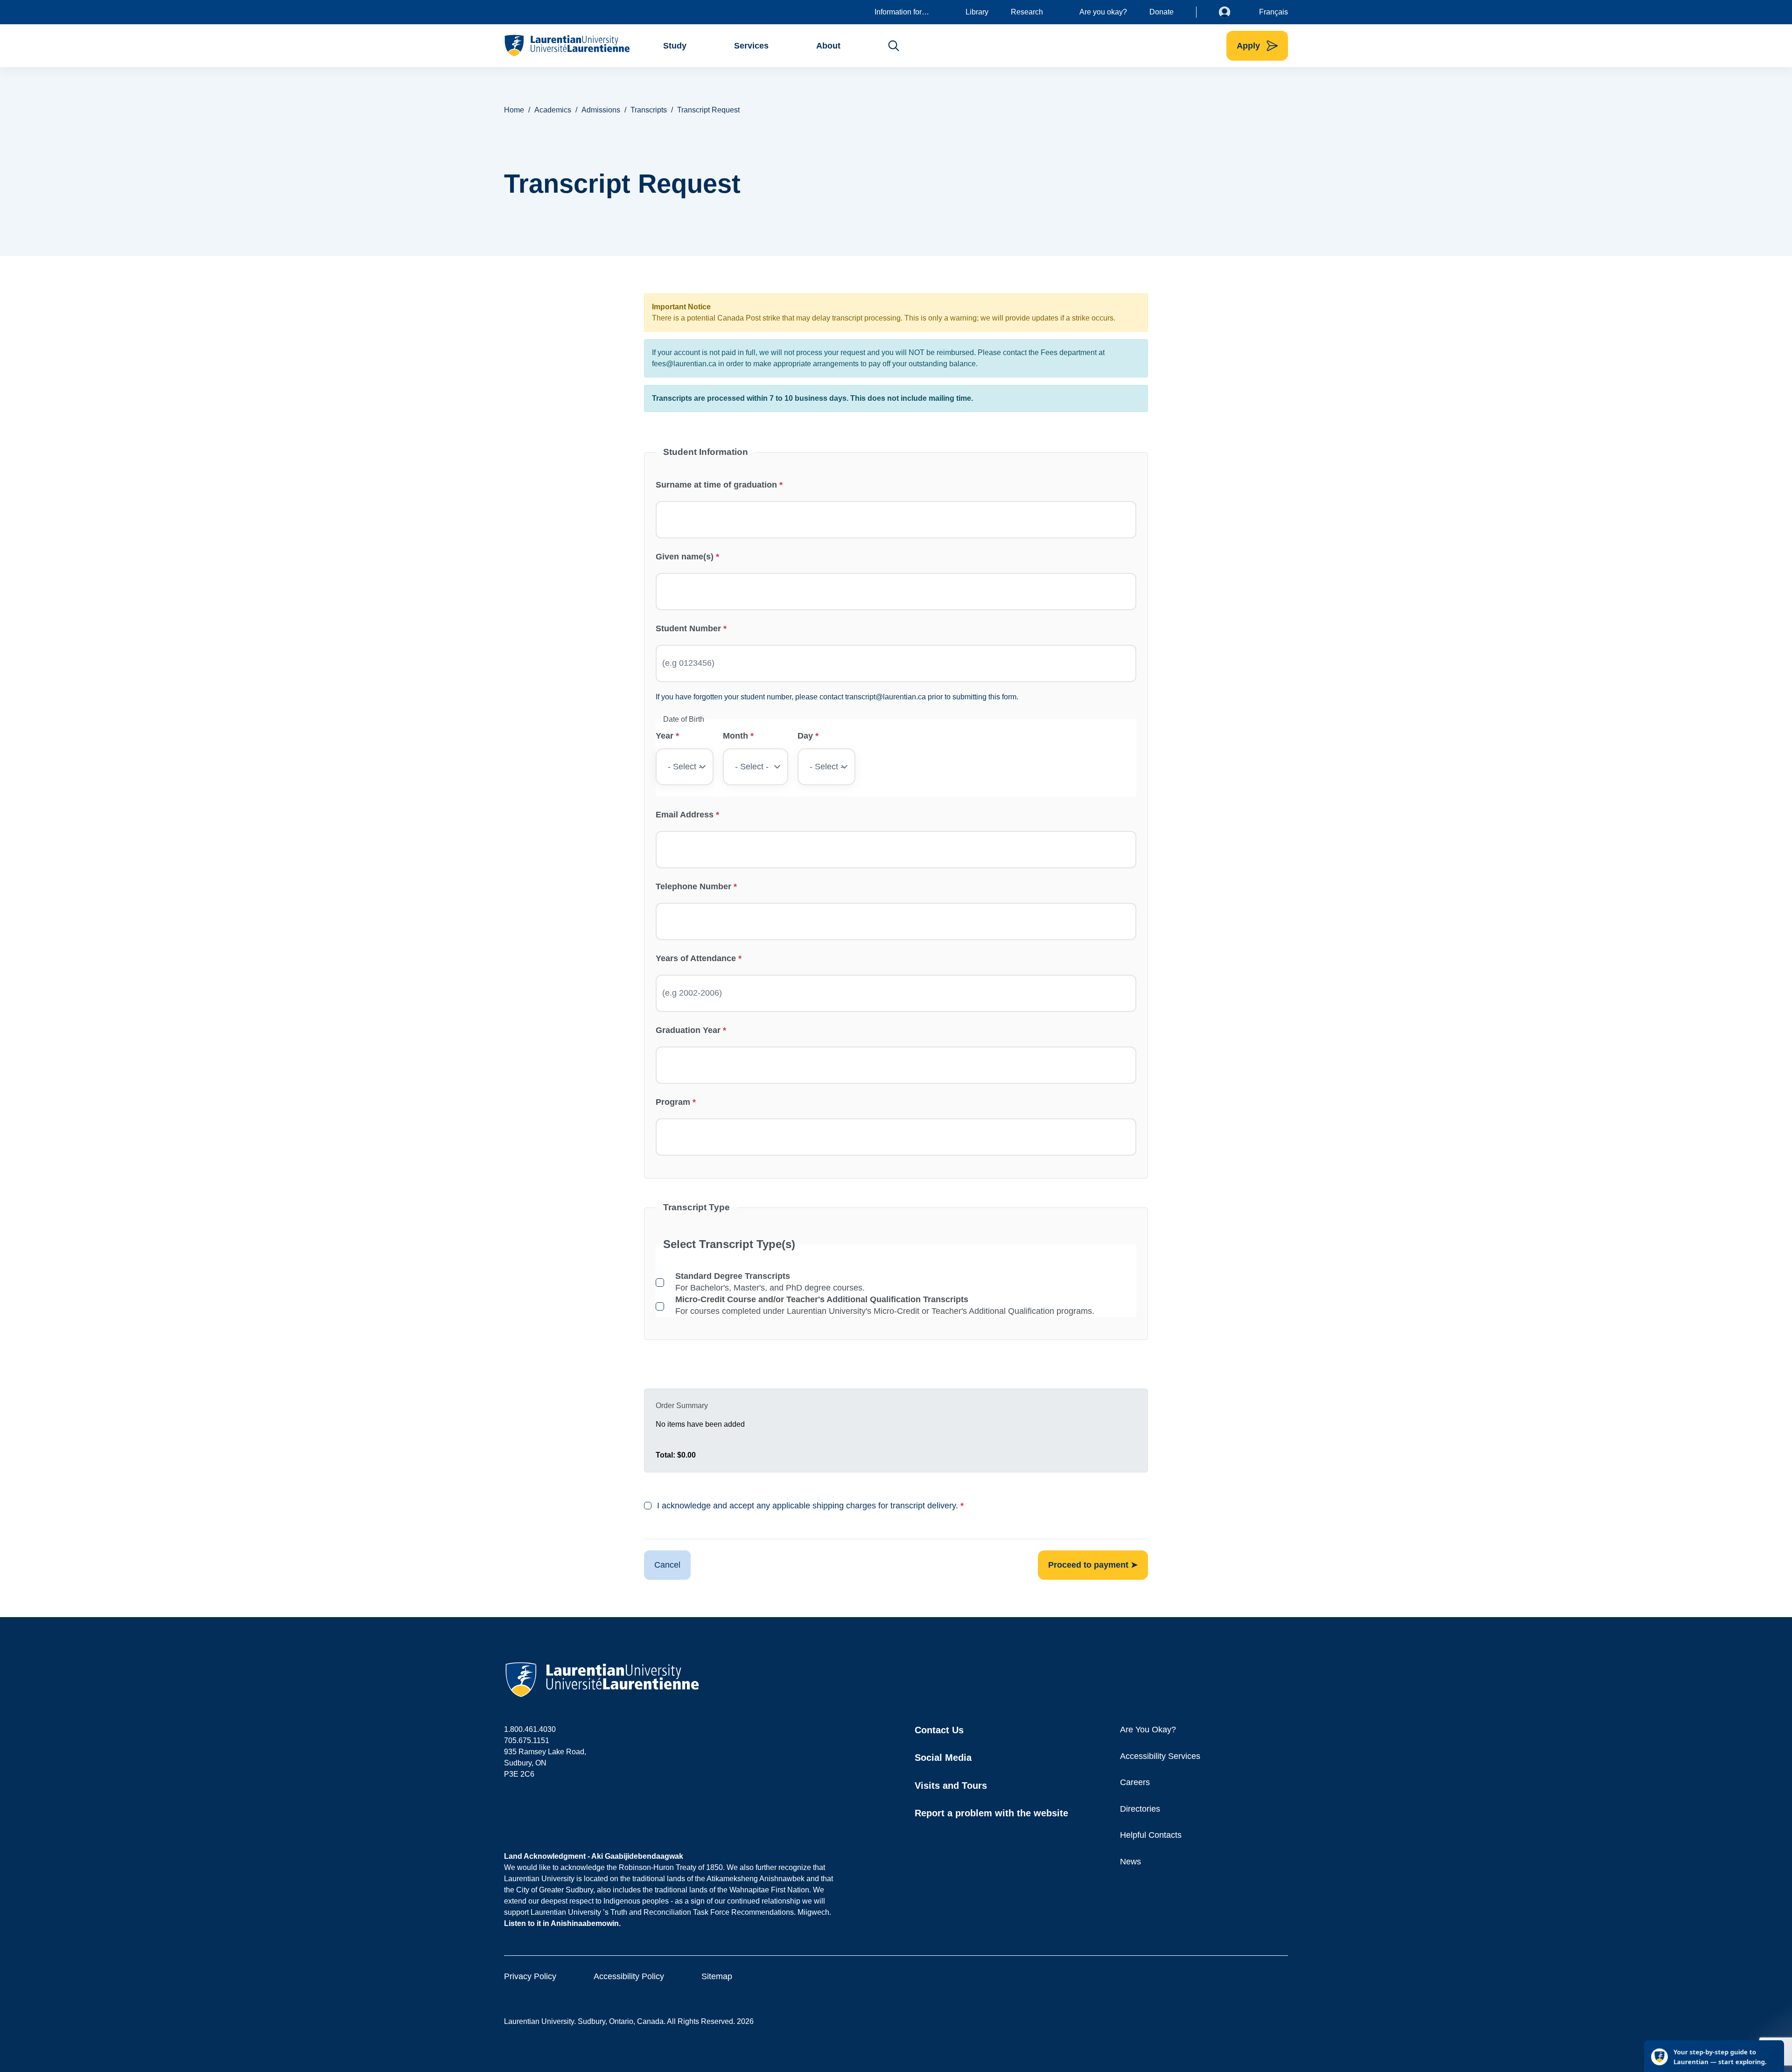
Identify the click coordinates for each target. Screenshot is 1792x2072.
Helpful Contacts (1151, 1835)
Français (1274, 12)
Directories (1140, 1809)
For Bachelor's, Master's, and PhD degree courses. (770, 1282)
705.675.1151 (527, 1741)
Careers (1135, 1782)
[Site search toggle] (894, 46)
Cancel (667, 1565)
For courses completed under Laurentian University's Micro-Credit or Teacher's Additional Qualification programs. (885, 1305)
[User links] (1232, 12)
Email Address (685, 815)
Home (514, 110)
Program (673, 1102)
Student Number (688, 628)
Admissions (601, 110)
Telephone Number (693, 886)
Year (665, 736)
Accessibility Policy (629, 1976)
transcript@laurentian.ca (885, 697)
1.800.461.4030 (530, 1729)
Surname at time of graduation (716, 485)
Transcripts (649, 110)
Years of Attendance (696, 958)
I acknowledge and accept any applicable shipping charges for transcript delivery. (808, 1506)
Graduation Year (688, 1030)
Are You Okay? (1148, 1730)
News (1130, 1862)
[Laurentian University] (567, 46)
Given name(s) (685, 557)
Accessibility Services (1160, 1756)
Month (735, 736)
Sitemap (717, 1976)
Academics (553, 110)
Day (805, 736)
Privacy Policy (530, 1976)
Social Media (943, 1758)
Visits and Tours (951, 1786)
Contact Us (939, 1730)
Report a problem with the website (991, 1813)
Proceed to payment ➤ (1093, 1565)
